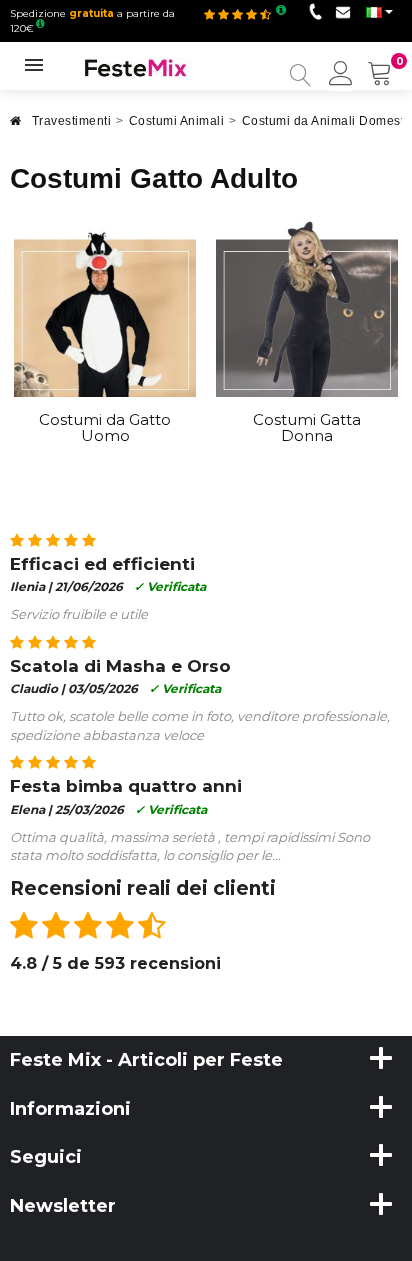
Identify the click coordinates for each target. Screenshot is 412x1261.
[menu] (341, 75)
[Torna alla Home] (16, 126)
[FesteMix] (136, 67)
